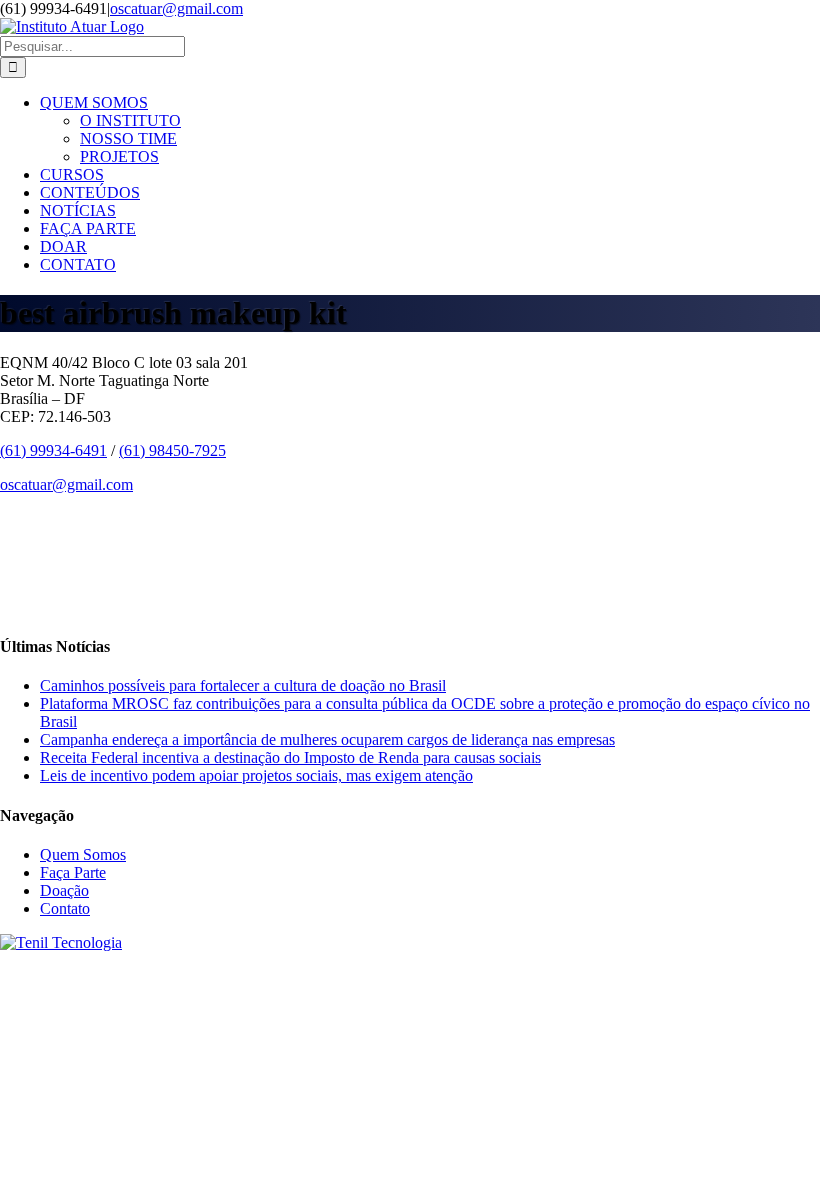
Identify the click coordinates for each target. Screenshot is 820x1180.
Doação (64, 890)
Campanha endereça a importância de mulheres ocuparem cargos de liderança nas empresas (327, 739)
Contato (65, 908)
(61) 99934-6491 (53, 450)
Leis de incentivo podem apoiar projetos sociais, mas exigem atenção (256, 775)
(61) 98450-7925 (172, 450)
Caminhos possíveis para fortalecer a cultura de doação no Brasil (243, 685)
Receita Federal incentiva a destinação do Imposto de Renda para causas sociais (290, 757)
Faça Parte (73, 872)
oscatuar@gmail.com (176, 8)
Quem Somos (83, 854)
